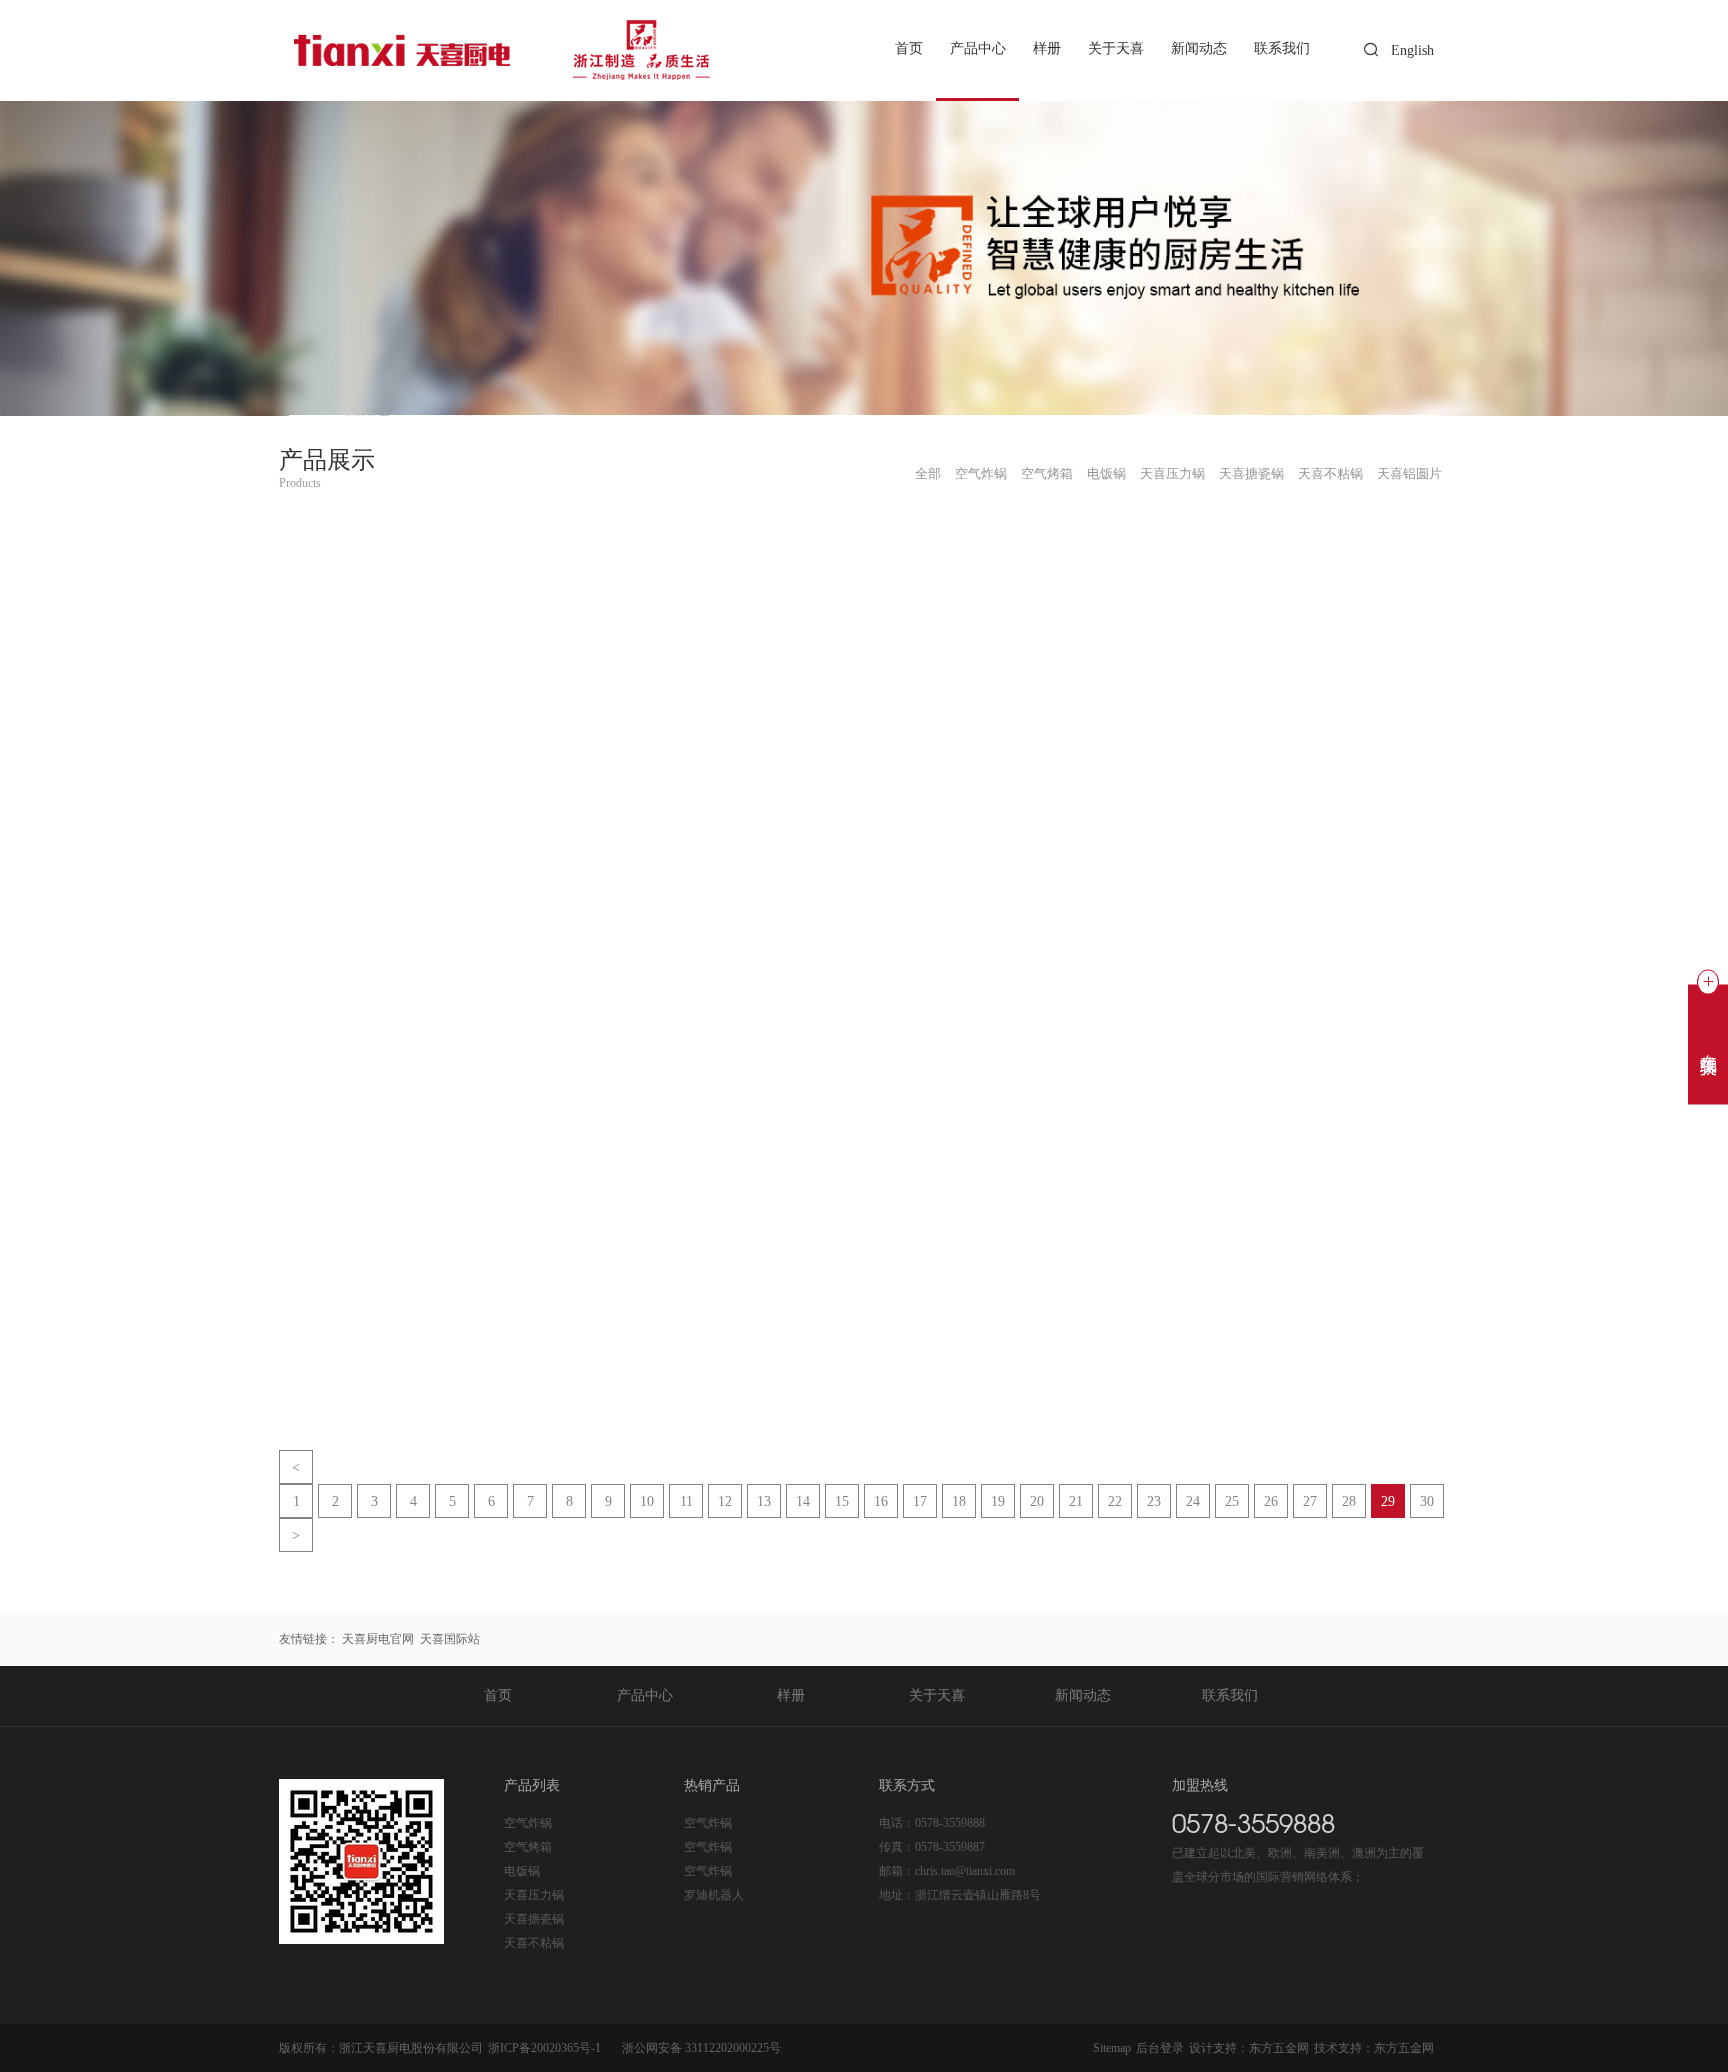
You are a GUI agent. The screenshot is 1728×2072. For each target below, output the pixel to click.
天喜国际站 (450, 1639)
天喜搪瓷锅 (534, 1919)
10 (647, 1501)
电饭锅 (522, 1871)
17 (920, 1501)
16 (881, 1501)
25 (1232, 1501)
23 (1154, 1501)
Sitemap (1112, 2048)
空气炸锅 (528, 1823)
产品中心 (978, 49)
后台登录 (1160, 2048)
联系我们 (1282, 49)
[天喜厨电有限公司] (507, 50)
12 (725, 1501)
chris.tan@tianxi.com (965, 1871)
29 (1388, 1501)
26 (1271, 1501)
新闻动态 (1199, 49)
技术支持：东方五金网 (1374, 2048)
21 (1076, 1501)
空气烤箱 (528, 1847)
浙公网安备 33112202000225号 (701, 2048)
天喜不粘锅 (534, 1943)
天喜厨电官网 (378, 1639)
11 (686, 1501)
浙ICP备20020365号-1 (544, 2048)
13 (764, 1501)
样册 (1047, 49)
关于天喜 (1116, 49)
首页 (909, 49)
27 (1310, 1501)
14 (803, 1501)
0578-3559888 (950, 1823)
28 (1349, 1501)
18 (959, 1501)
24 (1193, 1501)
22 (1115, 1501)
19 (998, 1501)
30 (1427, 1501)
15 (842, 1501)
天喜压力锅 (534, 1895)
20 (1037, 1501)
